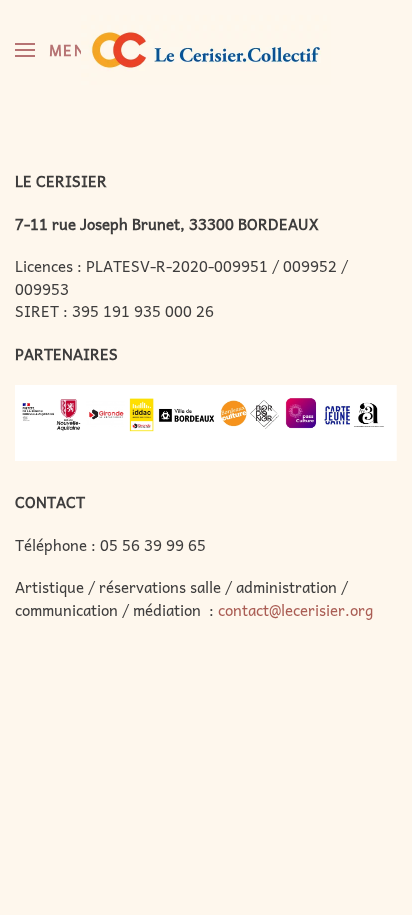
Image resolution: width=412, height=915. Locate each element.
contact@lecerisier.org (295, 610)
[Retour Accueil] (206, 50)
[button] (57, 50)
